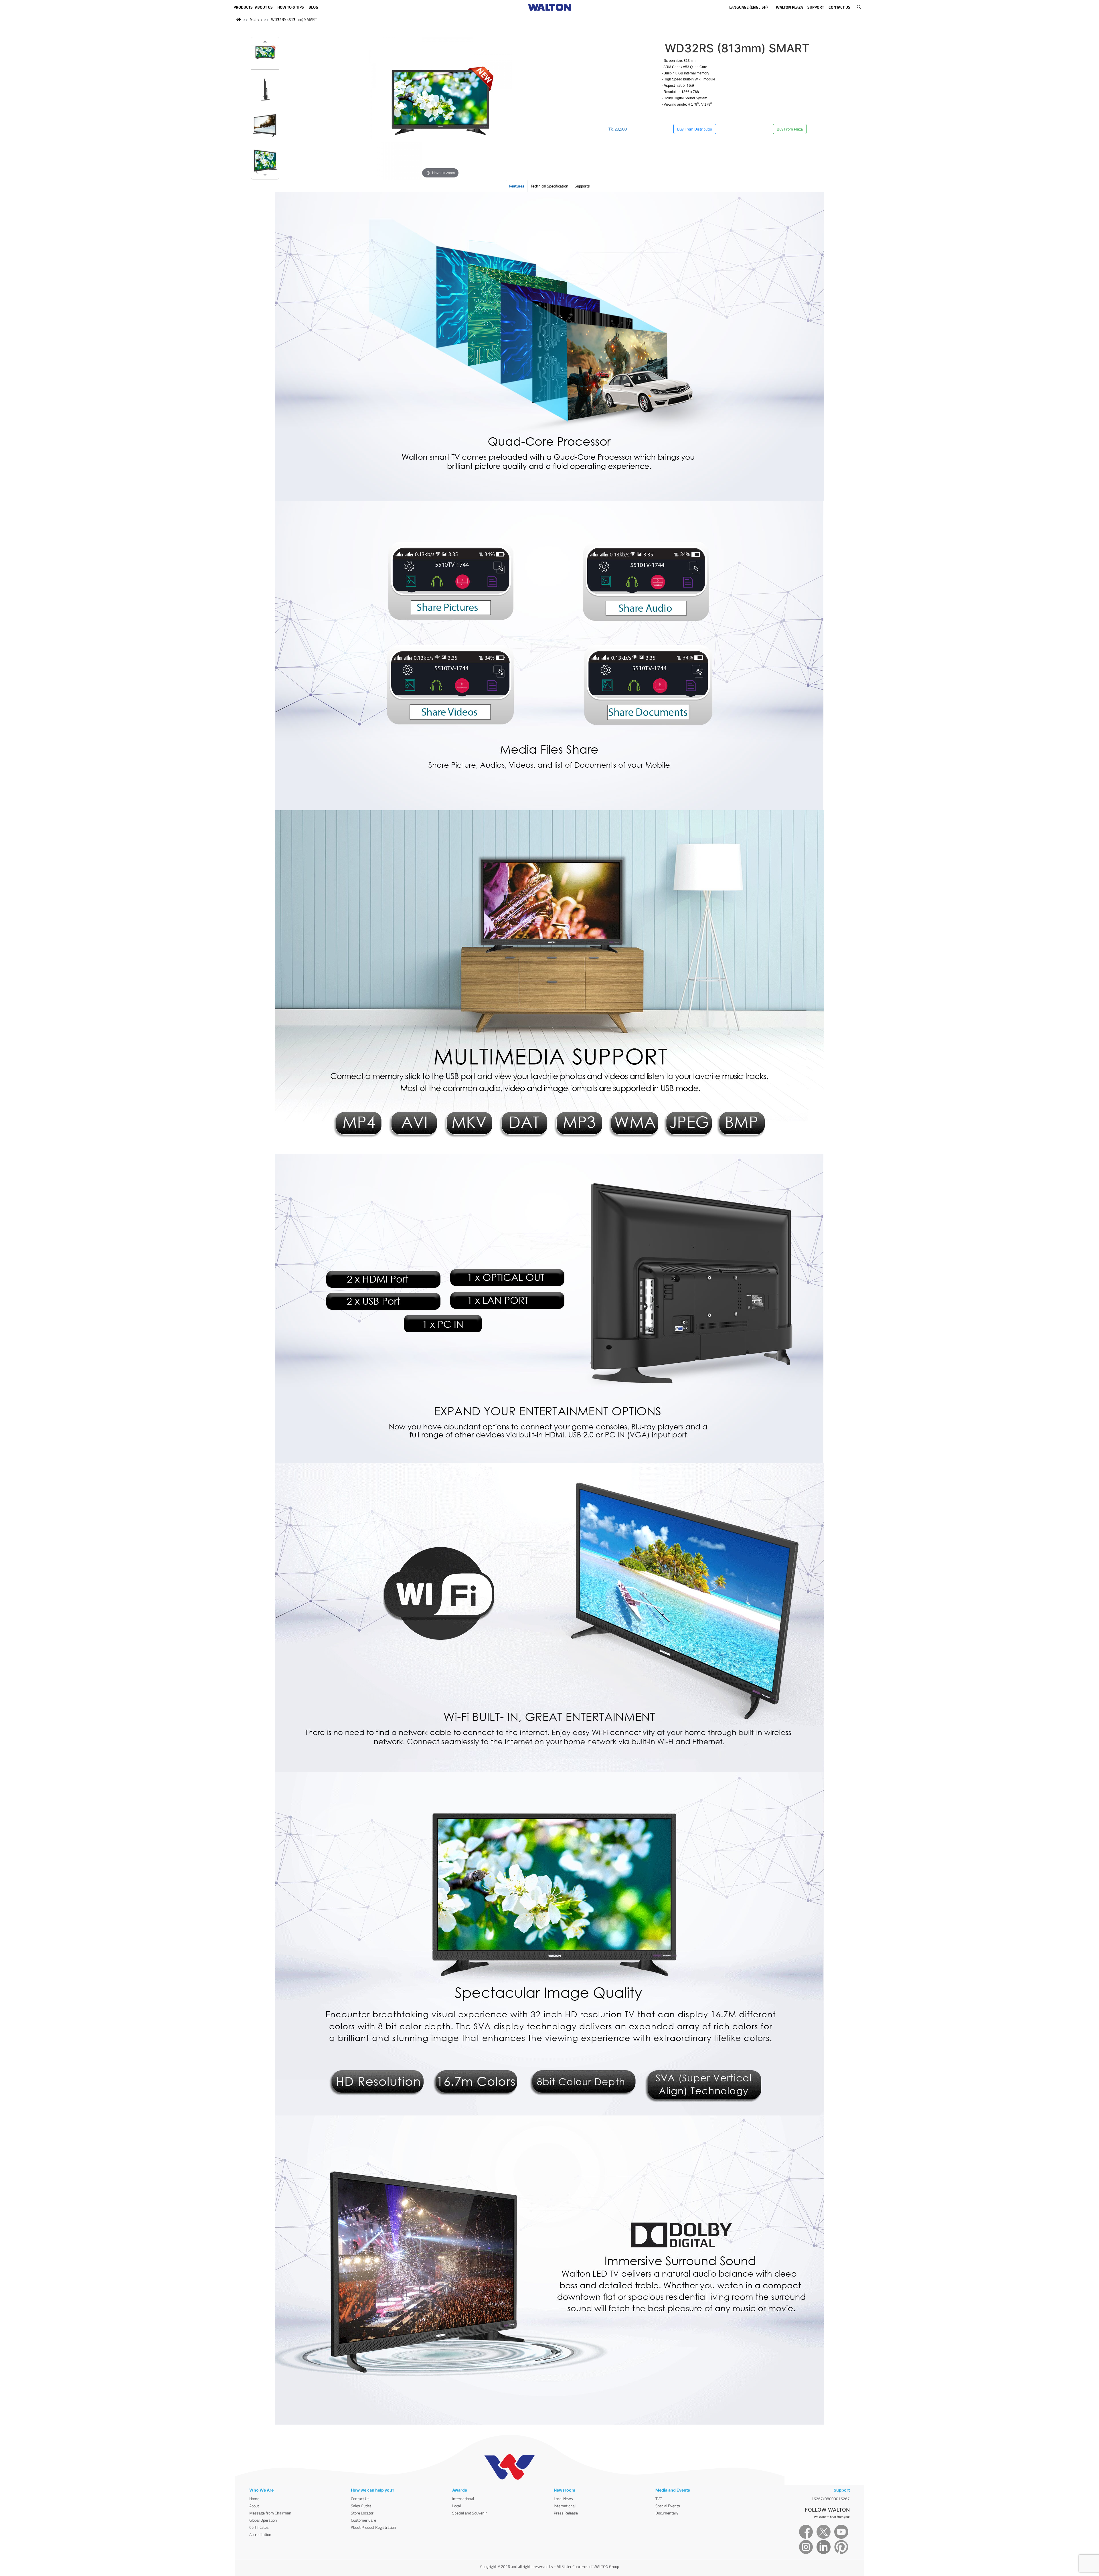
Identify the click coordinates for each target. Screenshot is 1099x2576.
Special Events (668, 2506)
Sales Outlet (361, 2506)
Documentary (667, 2513)
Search (256, 19)
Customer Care (363, 2520)
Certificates (259, 2527)
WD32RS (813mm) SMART (294, 19)
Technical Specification (549, 186)
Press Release (566, 2513)
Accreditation (260, 2534)
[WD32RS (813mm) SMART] (265, 55)
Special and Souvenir (470, 2513)
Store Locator (362, 2513)
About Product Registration (373, 2527)
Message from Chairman (270, 2513)
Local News (563, 2499)
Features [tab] (517, 186)
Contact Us (360, 2499)
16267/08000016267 (831, 2499)
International (463, 2499)
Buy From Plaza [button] (790, 129)
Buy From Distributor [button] (695, 129)
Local (456, 2506)
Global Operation (263, 2520)
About (254, 2506)
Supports (582, 186)
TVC (659, 2499)
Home (254, 2499)
